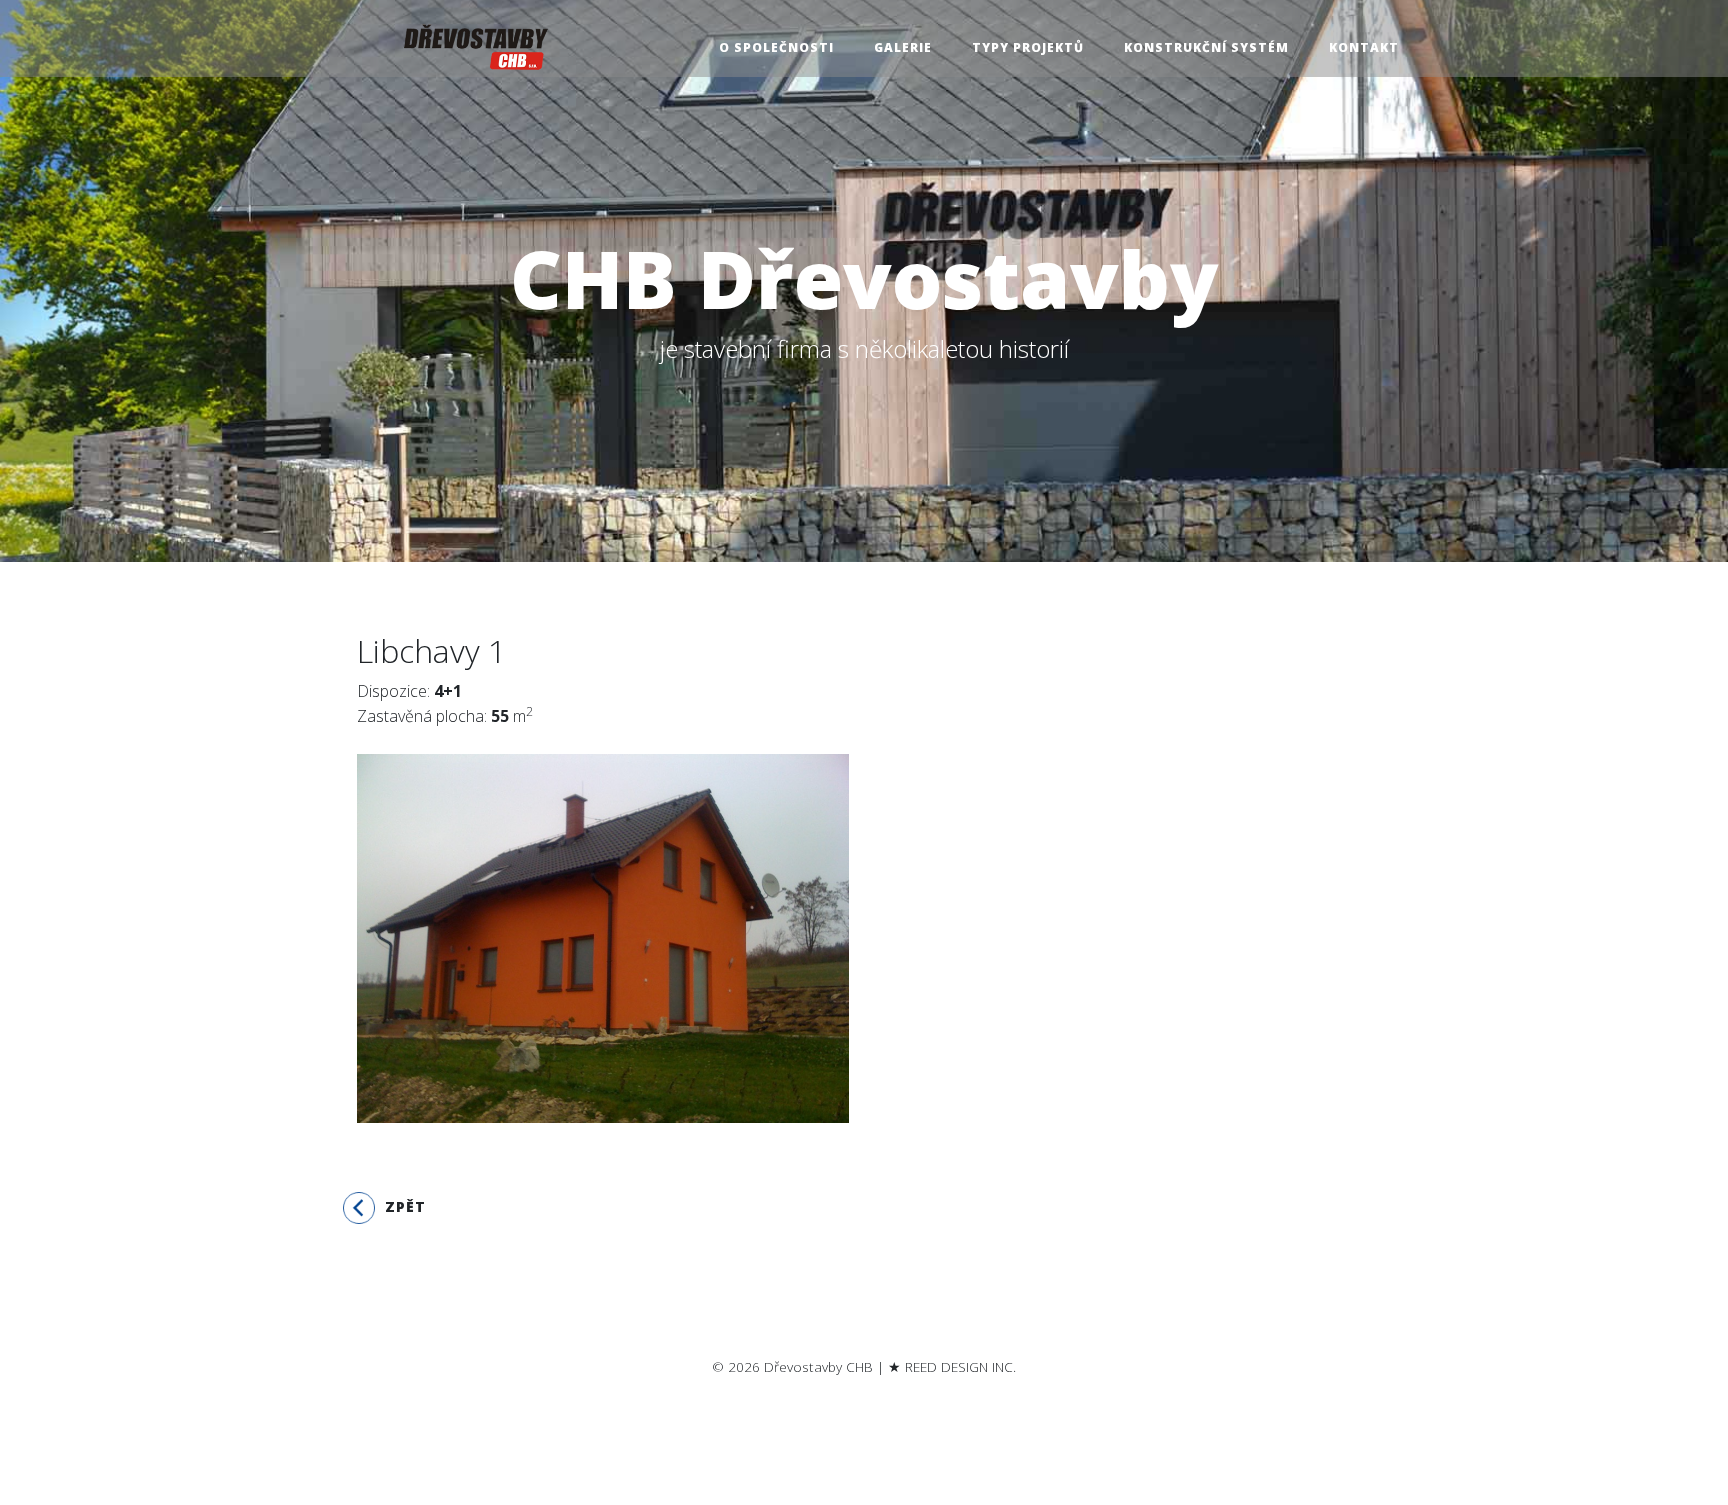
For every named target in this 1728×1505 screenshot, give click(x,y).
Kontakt (1364, 47)
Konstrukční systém (1206, 47)
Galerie (903, 47)
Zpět (400, 1206)
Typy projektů (1028, 47)
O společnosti (776, 47)
